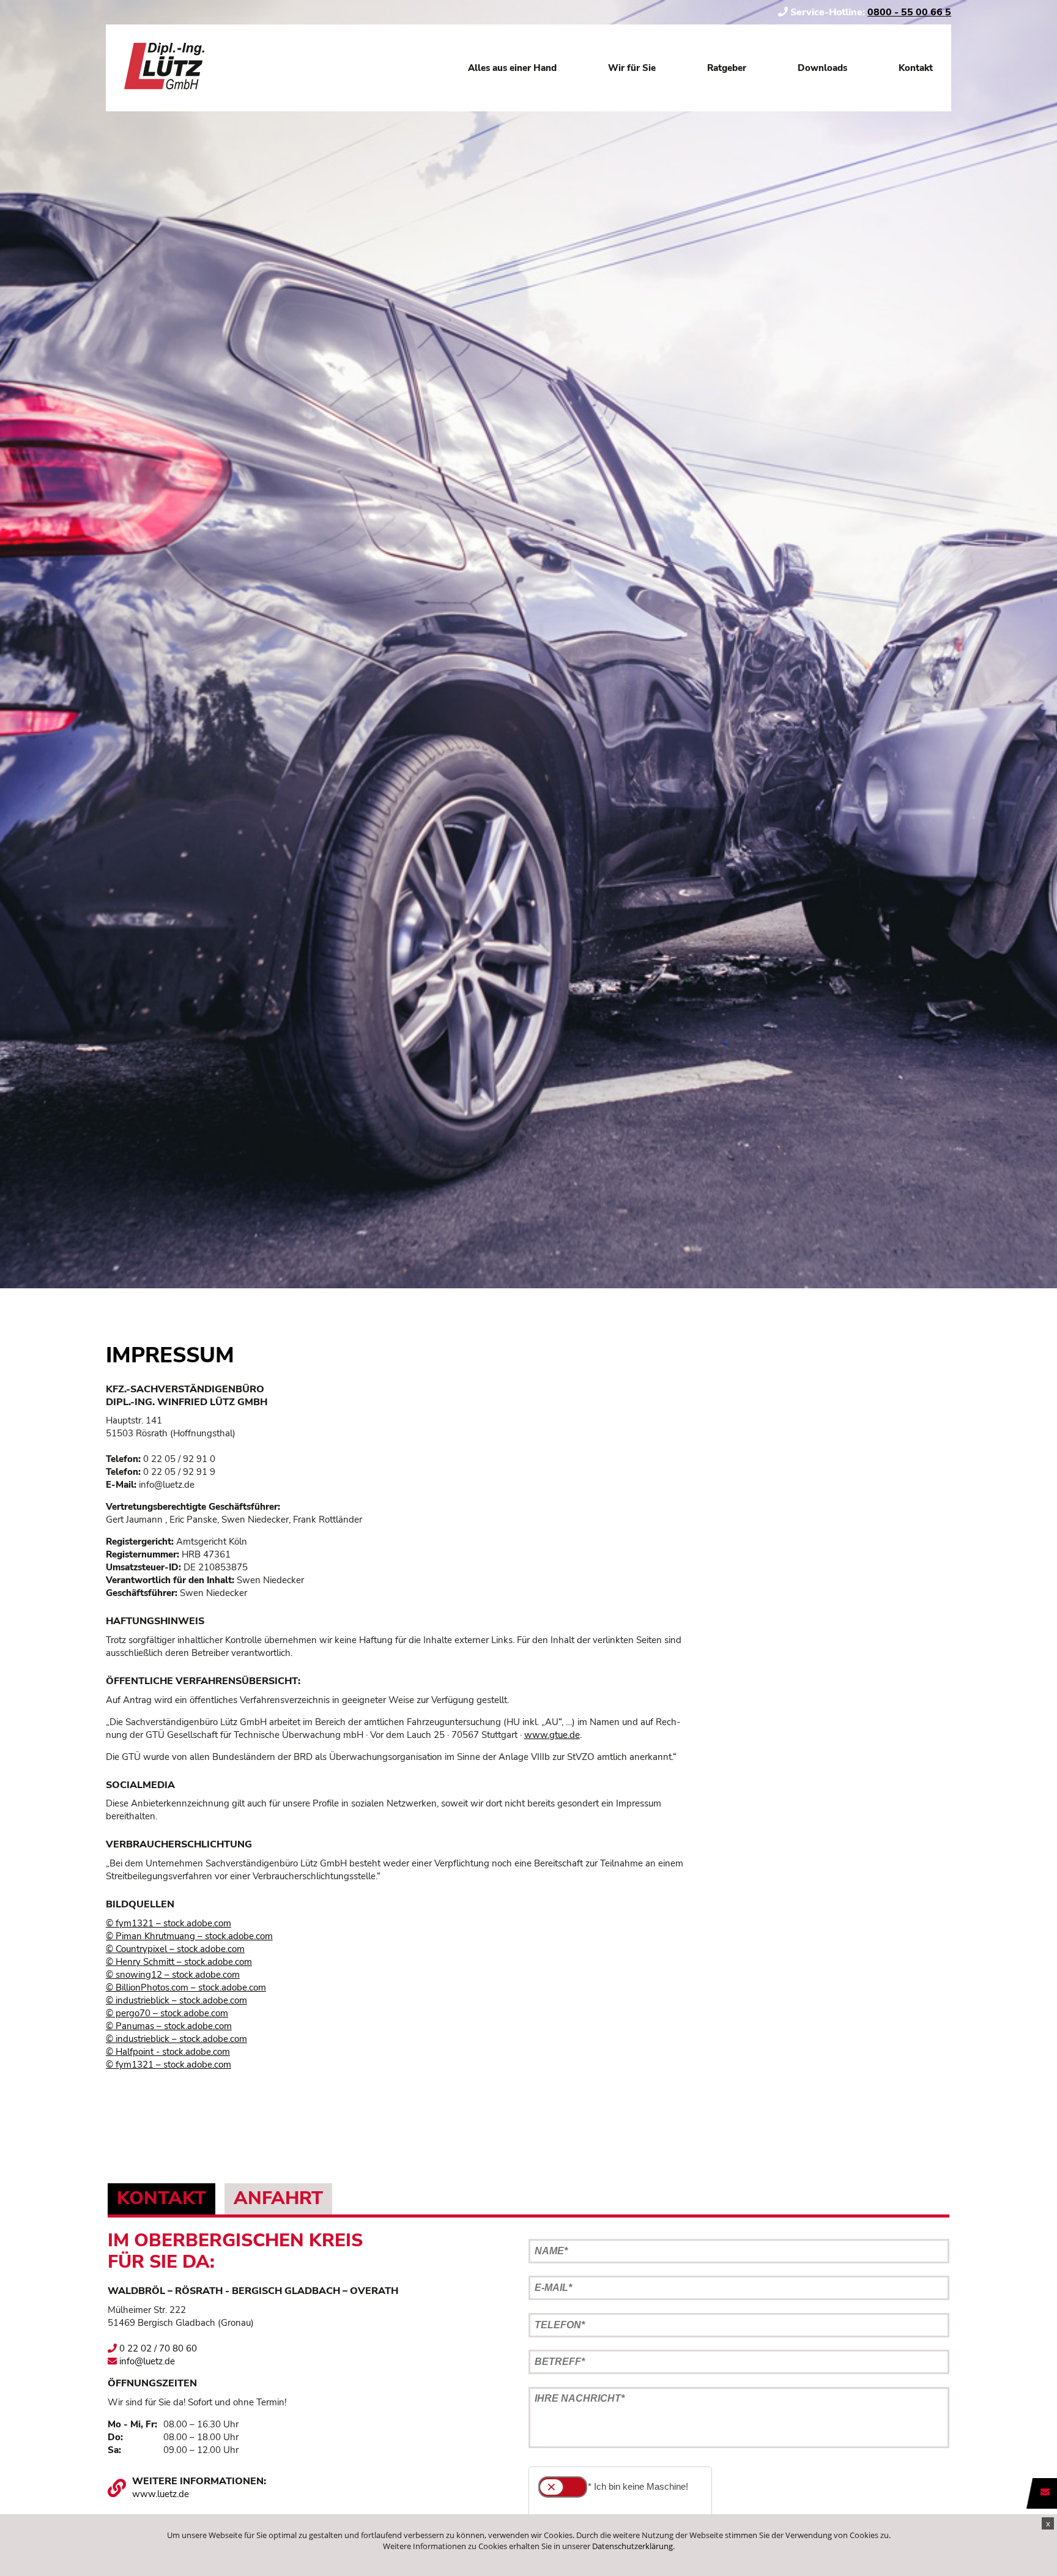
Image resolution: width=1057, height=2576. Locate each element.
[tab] (161, 2199)
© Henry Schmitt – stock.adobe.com (179, 1962)
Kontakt (916, 68)
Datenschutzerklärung (632, 2546)
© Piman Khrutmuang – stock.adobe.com (189, 1936)
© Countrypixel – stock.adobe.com (175, 1949)
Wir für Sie (632, 68)
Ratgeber (727, 68)
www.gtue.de (552, 1735)
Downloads (822, 68)
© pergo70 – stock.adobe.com (167, 2013)
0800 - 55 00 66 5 (909, 12)
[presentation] (161, 2199)
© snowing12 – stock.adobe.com (173, 1975)
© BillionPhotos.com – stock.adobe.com (186, 1988)
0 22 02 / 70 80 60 (157, 2348)
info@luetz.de (146, 2361)
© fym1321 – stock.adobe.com (169, 1923)
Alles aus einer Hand (512, 68)
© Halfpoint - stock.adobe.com (168, 2052)
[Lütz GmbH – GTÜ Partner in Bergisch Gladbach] (164, 68)
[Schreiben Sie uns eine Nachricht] (1045, 2492)
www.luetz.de (161, 2494)
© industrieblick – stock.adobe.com (176, 2000)
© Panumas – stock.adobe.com (169, 2026)
